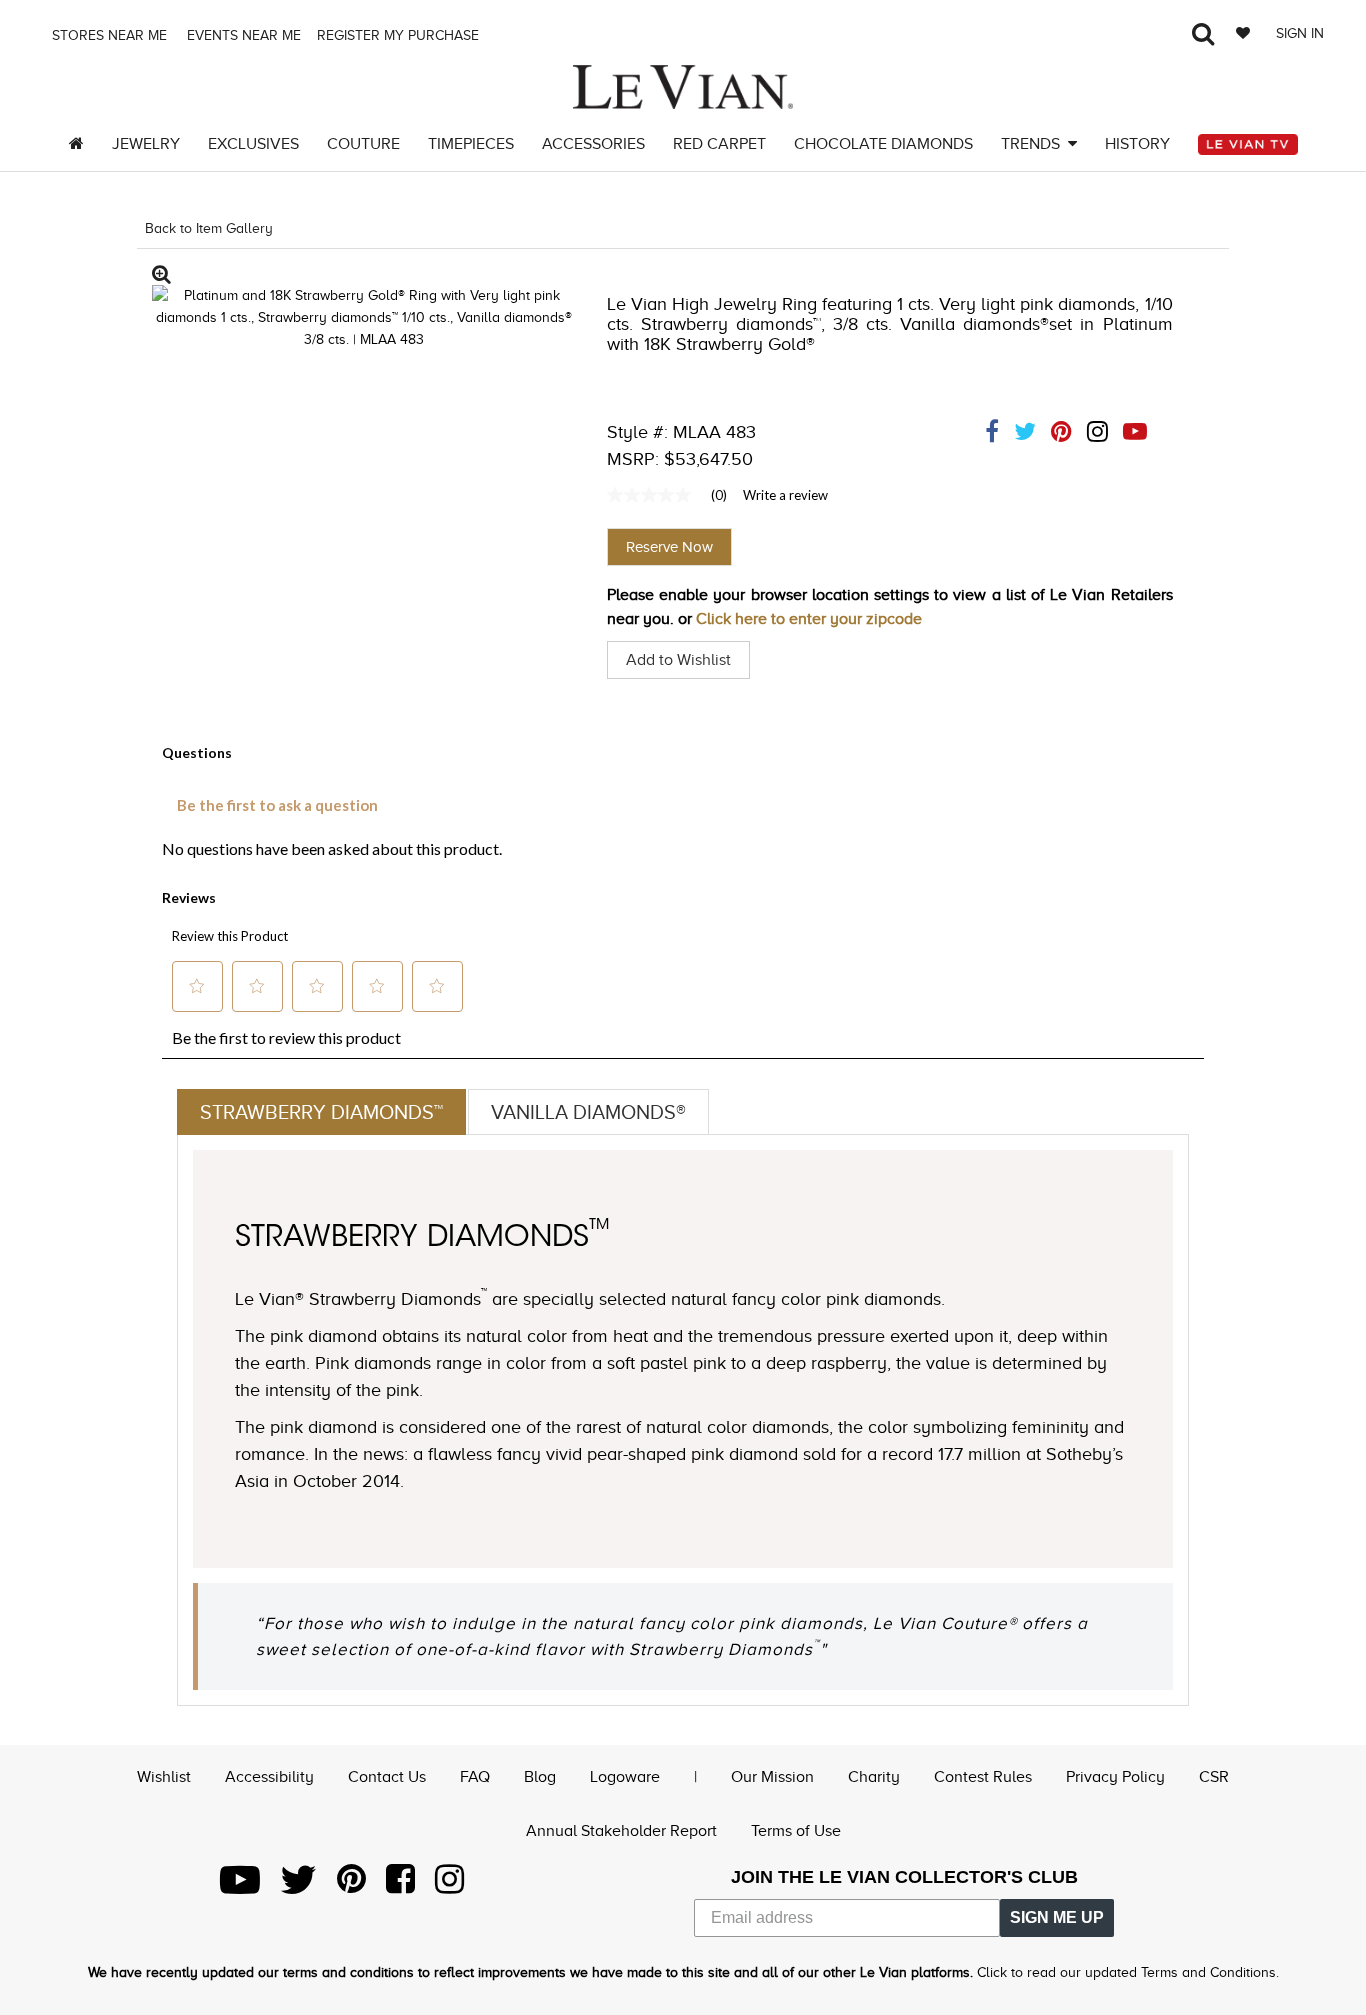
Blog (540, 1777)
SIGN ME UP (1057, 1917)
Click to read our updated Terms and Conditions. (1128, 1972)
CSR (1214, 1777)
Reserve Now (669, 547)
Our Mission (772, 1777)
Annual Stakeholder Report (621, 1831)
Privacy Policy (1115, 1777)
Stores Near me (107, 35)
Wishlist (164, 1777)
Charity (874, 1777)
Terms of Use (796, 1831)
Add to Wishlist (678, 660)
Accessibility (269, 1777)
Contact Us (387, 1777)
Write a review (785, 495)
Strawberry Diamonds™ (321, 1112)
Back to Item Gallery (209, 228)
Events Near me (242, 35)
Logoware (625, 1777)
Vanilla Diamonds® (588, 1112)
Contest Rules (983, 1777)
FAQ (475, 1777)
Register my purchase (400, 35)
